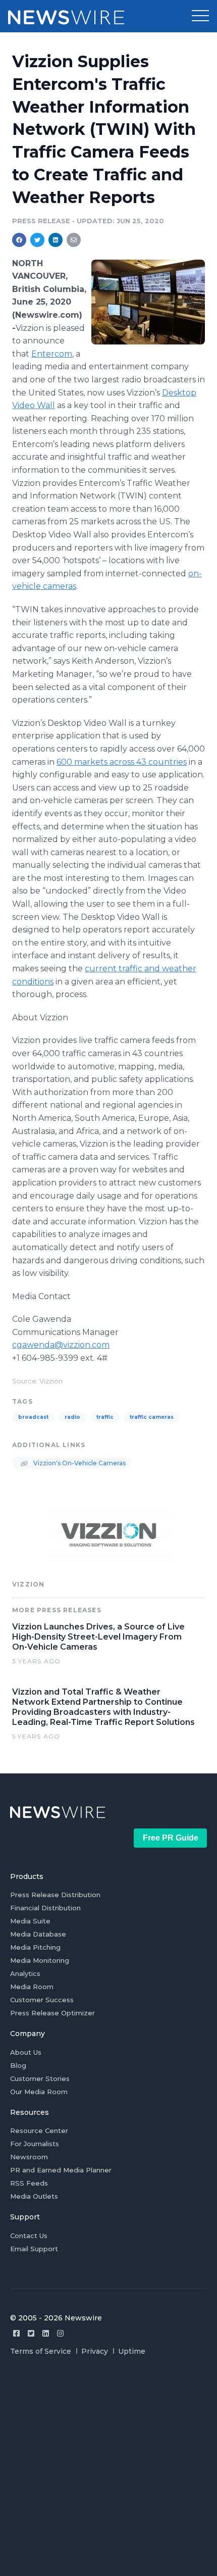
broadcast (33, 1417)
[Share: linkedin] (56, 240)
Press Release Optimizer (52, 2013)
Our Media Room (39, 2092)
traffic (105, 1417)
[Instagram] (60, 2333)
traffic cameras (152, 1417)
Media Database (38, 1934)
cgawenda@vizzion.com (61, 1345)
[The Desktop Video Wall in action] (148, 302)
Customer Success (42, 2000)
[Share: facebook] (19, 240)
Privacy (95, 2351)
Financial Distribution (45, 1908)
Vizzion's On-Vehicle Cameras (79, 1463)
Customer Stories (40, 2078)
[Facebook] (16, 2333)
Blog (18, 2065)
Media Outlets (34, 2196)
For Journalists (35, 2144)
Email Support (34, 2249)
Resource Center (39, 2131)
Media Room (32, 1987)
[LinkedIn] (46, 2333)
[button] (200, 16)
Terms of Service (41, 2351)
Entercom (52, 354)
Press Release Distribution (55, 1895)
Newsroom (29, 2157)
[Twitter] (31, 2333)
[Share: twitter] (37, 240)
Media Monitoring (40, 1960)
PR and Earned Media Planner (61, 2170)
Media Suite (30, 1921)
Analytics (25, 1973)
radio (72, 1417)
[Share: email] (74, 240)
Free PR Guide (171, 1838)
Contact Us (29, 2236)
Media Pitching (35, 1947)
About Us (26, 2052)
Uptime (132, 2351)
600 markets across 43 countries (122, 762)
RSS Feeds (29, 2183)
